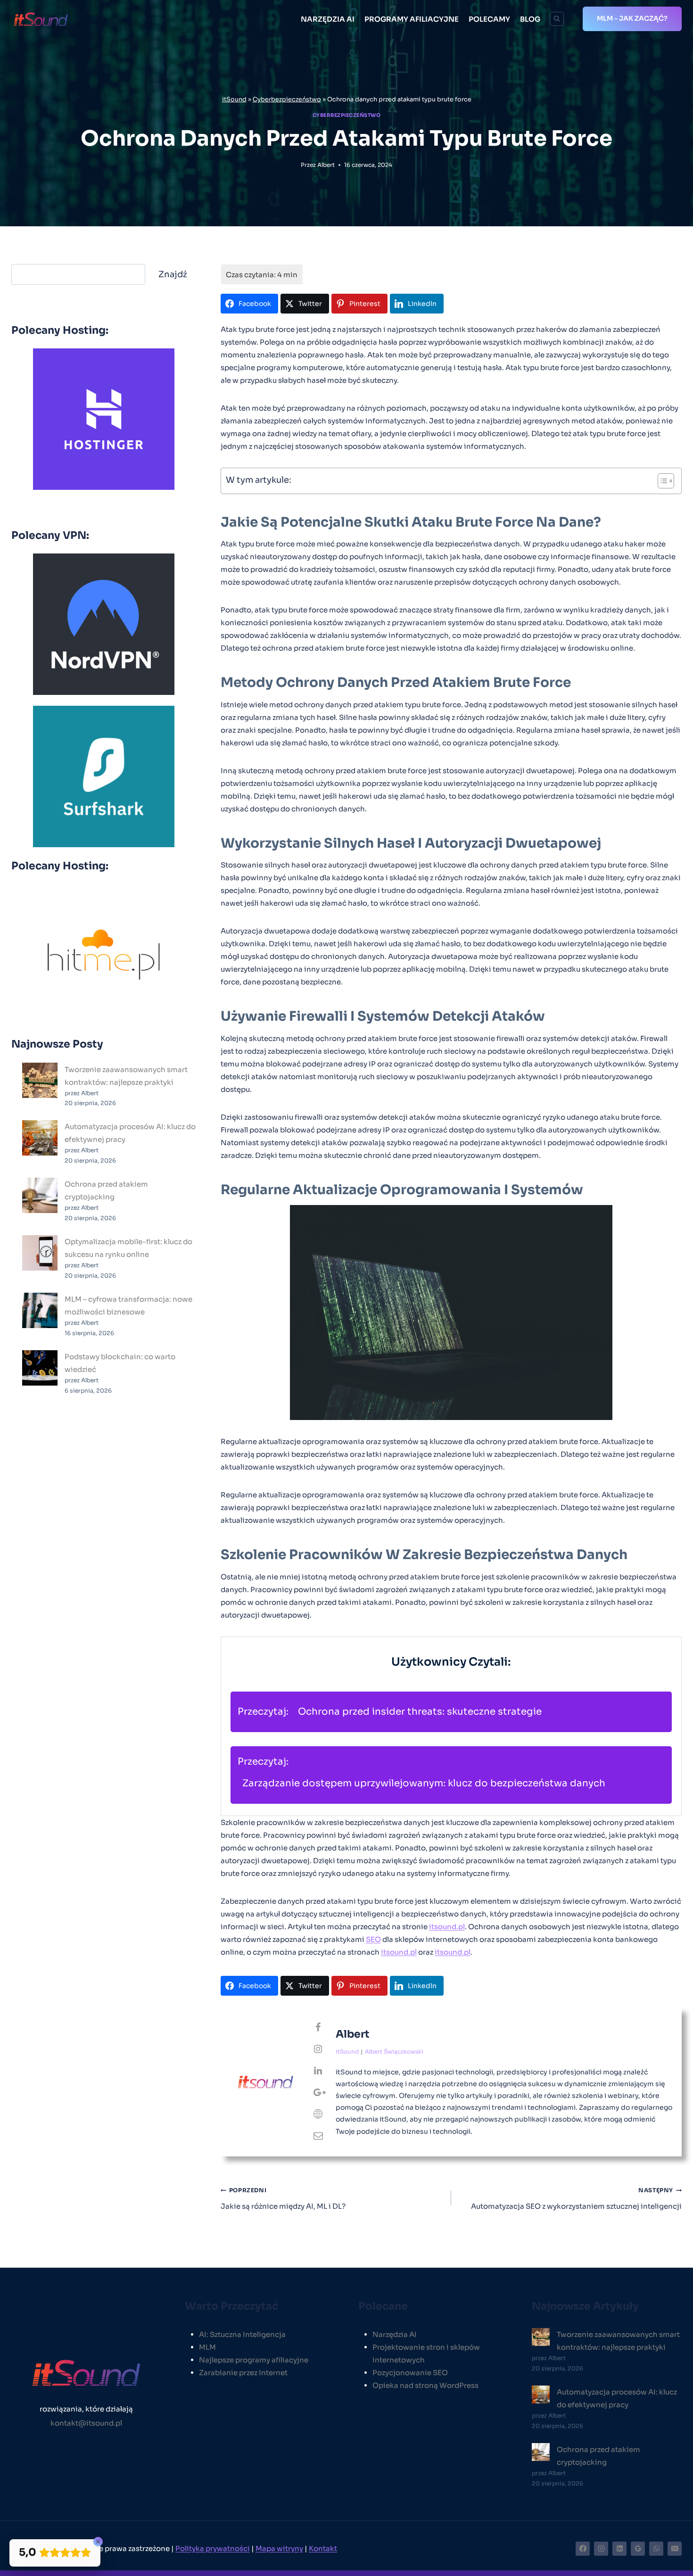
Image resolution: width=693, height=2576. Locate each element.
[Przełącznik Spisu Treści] (661, 481)
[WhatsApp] (656, 2549)
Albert (326, 165)
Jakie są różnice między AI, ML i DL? (283, 2199)
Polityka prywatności (213, 2548)
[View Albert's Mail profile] (318, 2136)
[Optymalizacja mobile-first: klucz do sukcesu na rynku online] (40, 1253)
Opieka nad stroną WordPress (425, 2385)
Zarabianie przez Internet (243, 2373)
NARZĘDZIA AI (328, 19)
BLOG (530, 19)
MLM (207, 2347)
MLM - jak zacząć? (632, 18)
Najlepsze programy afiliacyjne (254, 2360)
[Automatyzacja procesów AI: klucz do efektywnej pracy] (40, 1138)
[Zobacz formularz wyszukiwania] (557, 19)
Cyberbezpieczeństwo (287, 99)
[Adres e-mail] (675, 2549)
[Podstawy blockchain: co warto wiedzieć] (40, 1368)
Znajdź (173, 274)
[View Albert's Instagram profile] (318, 2049)
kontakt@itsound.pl (86, 2423)
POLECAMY (489, 19)
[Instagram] (601, 2549)
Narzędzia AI (395, 2334)
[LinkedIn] (619, 2549)
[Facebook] (583, 2549)
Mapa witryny (279, 2548)
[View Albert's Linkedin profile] (318, 2071)
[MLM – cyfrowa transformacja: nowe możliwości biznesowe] (40, 1310)
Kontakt (323, 2548)
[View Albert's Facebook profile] (318, 2028)
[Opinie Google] (638, 2549)
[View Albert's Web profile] (318, 2114)
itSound (234, 99)
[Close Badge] (98, 2542)
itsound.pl (447, 1927)
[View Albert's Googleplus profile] (318, 2093)
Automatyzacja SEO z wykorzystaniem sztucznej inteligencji (576, 2199)
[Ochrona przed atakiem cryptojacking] (40, 1195)
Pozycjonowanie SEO (410, 2373)
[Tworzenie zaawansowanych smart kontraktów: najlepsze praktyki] (40, 1080)
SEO (373, 1939)
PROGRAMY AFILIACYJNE (412, 19)
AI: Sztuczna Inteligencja (242, 2334)
